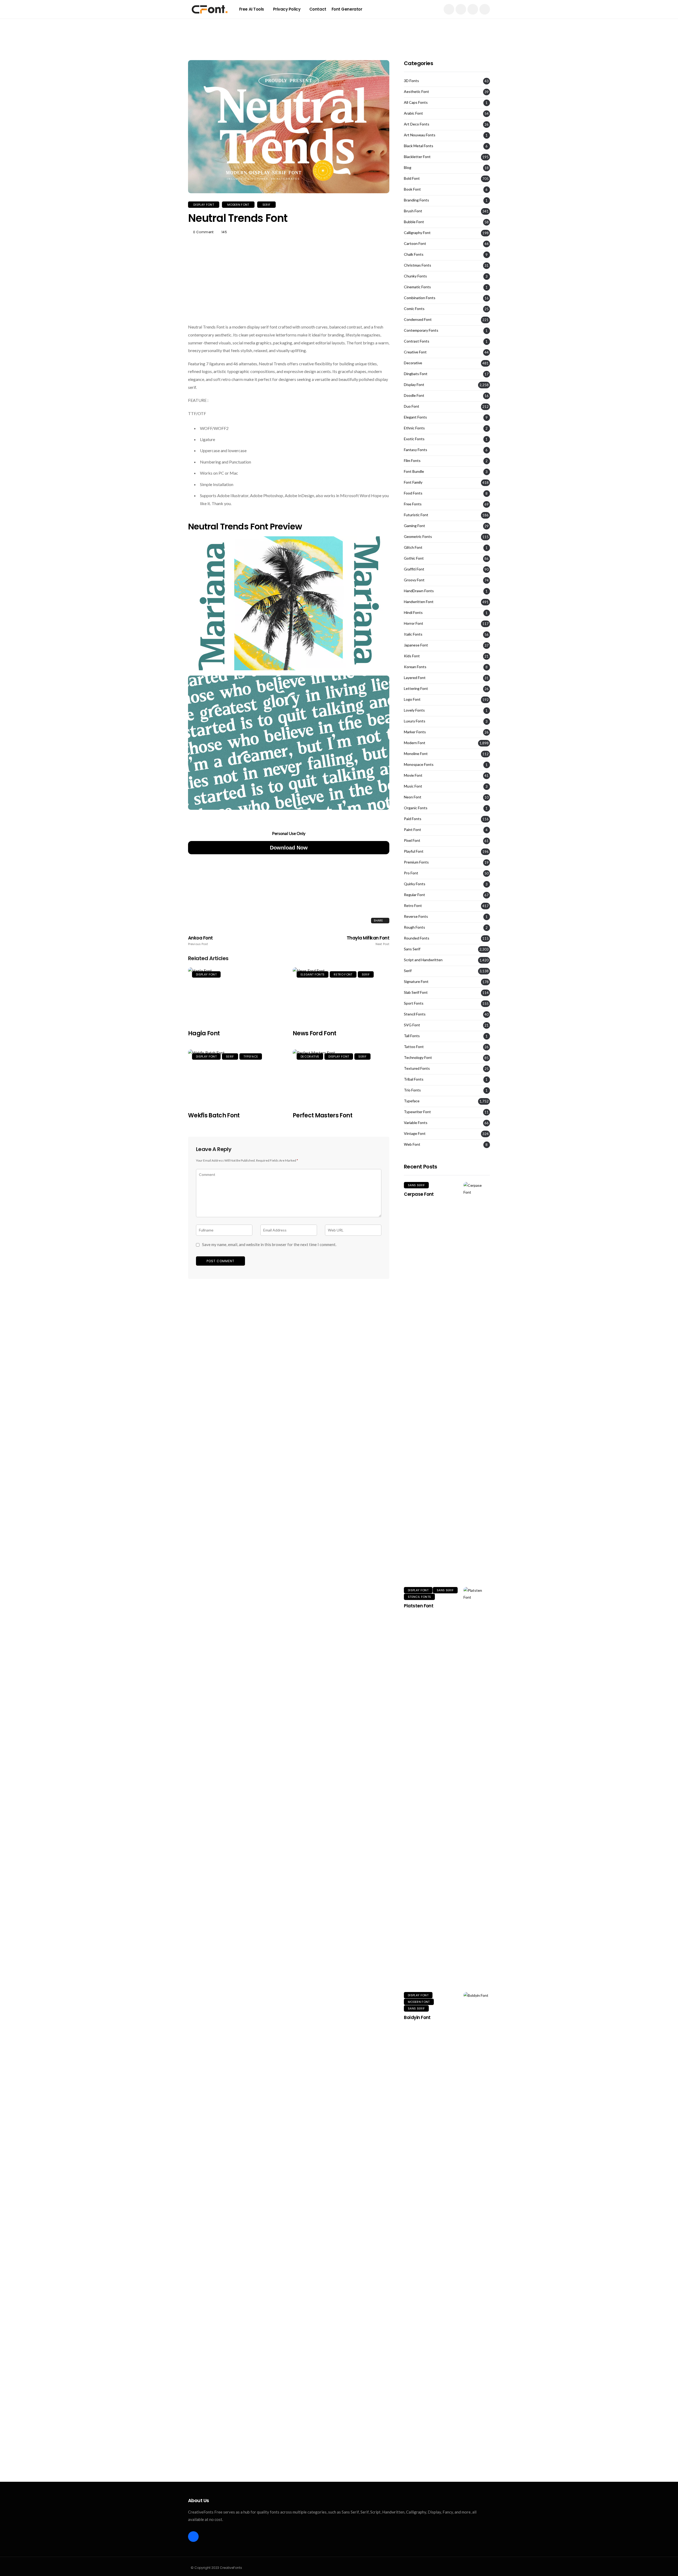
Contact (318, 9)
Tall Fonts (412, 1036)
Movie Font (413, 775)
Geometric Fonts (418, 537)
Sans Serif (412, 949)
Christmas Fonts (418, 265)
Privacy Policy (287, 9)
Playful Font (414, 851)
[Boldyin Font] (477, 2191)
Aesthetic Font (416, 92)
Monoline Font (416, 754)
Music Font (413, 786)
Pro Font (411, 873)
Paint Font (412, 830)
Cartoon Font (415, 244)
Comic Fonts (414, 309)
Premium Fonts (416, 862)
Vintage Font (415, 1134)
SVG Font (412, 1025)
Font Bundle (414, 471)
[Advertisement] (339, 30)
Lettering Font (416, 689)
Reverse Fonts (416, 916)
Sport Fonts (414, 1003)
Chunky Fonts (415, 276)
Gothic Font (414, 558)
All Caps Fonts (416, 102)
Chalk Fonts (414, 254)
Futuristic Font (416, 515)
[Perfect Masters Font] (341, 1077)
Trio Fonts (412, 1090)
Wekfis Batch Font (214, 1115)
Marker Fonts (415, 732)
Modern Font (238, 205)
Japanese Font (416, 645)
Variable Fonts (416, 1123)
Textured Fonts (417, 1068)
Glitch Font (413, 547)
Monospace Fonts (419, 765)
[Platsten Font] (477, 1786)
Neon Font (413, 797)
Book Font (412, 189)
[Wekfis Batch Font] (236, 1077)
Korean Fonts (415, 667)
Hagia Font (204, 1033)
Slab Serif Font (416, 992)
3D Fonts (411, 81)
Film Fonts (412, 461)
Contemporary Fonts (421, 330)
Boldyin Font (417, 2017)
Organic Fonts (416, 808)
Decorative (310, 1057)
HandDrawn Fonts (419, 591)
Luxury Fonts (415, 721)
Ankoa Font (200, 941)
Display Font (204, 205)
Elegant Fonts (313, 974)
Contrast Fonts (417, 341)
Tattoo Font (414, 1047)
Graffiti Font (414, 569)
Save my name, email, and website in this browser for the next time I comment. (269, 1244)
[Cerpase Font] (477, 1381)
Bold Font (412, 178)
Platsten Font (419, 1606)
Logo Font (412, 699)
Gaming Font (414, 526)
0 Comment (203, 232)
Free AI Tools (252, 9)
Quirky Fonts (415, 884)
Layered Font (415, 678)
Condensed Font (418, 320)
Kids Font (412, 656)
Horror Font (414, 623)
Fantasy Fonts (416, 450)
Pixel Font (412, 840)
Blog (408, 168)
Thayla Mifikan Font (368, 941)
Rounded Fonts (417, 938)
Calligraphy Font (417, 233)
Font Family (413, 482)
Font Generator (347, 9)
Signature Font (416, 982)
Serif (267, 205)
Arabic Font (413, 113)
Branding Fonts (416, 200)
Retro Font (343, 974)
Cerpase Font (419, 1194)
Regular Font (414, 895)
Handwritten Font (419, 602)
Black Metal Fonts (419, 146)
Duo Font (412, 406)
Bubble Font (414, 222)
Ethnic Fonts (414, 428)
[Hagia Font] (236, 995)
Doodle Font (414, 395)
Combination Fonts (420, 298)
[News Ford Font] (341, 995)
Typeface (251, 1057)
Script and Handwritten (423, 960)
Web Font (412, 1144)
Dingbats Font (416, 374)
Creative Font (415, 352)
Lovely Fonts (414, 710)
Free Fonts (413, 504)
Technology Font (418, 1058)
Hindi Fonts (413, 613)
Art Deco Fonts (417, 124)
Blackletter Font (417, 157)
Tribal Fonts (414, 1079)
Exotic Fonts (414, 439)
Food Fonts (413, 493)
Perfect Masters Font (322, 1115)
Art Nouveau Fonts (420, 135)
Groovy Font (414, 580)
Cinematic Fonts (417, 287)
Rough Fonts (414, 927)
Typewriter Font (417, 1112)
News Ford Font (315, 1033)
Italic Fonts (413, 634)
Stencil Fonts (415, 1014)
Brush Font (413, 211)
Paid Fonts (413, 819)
